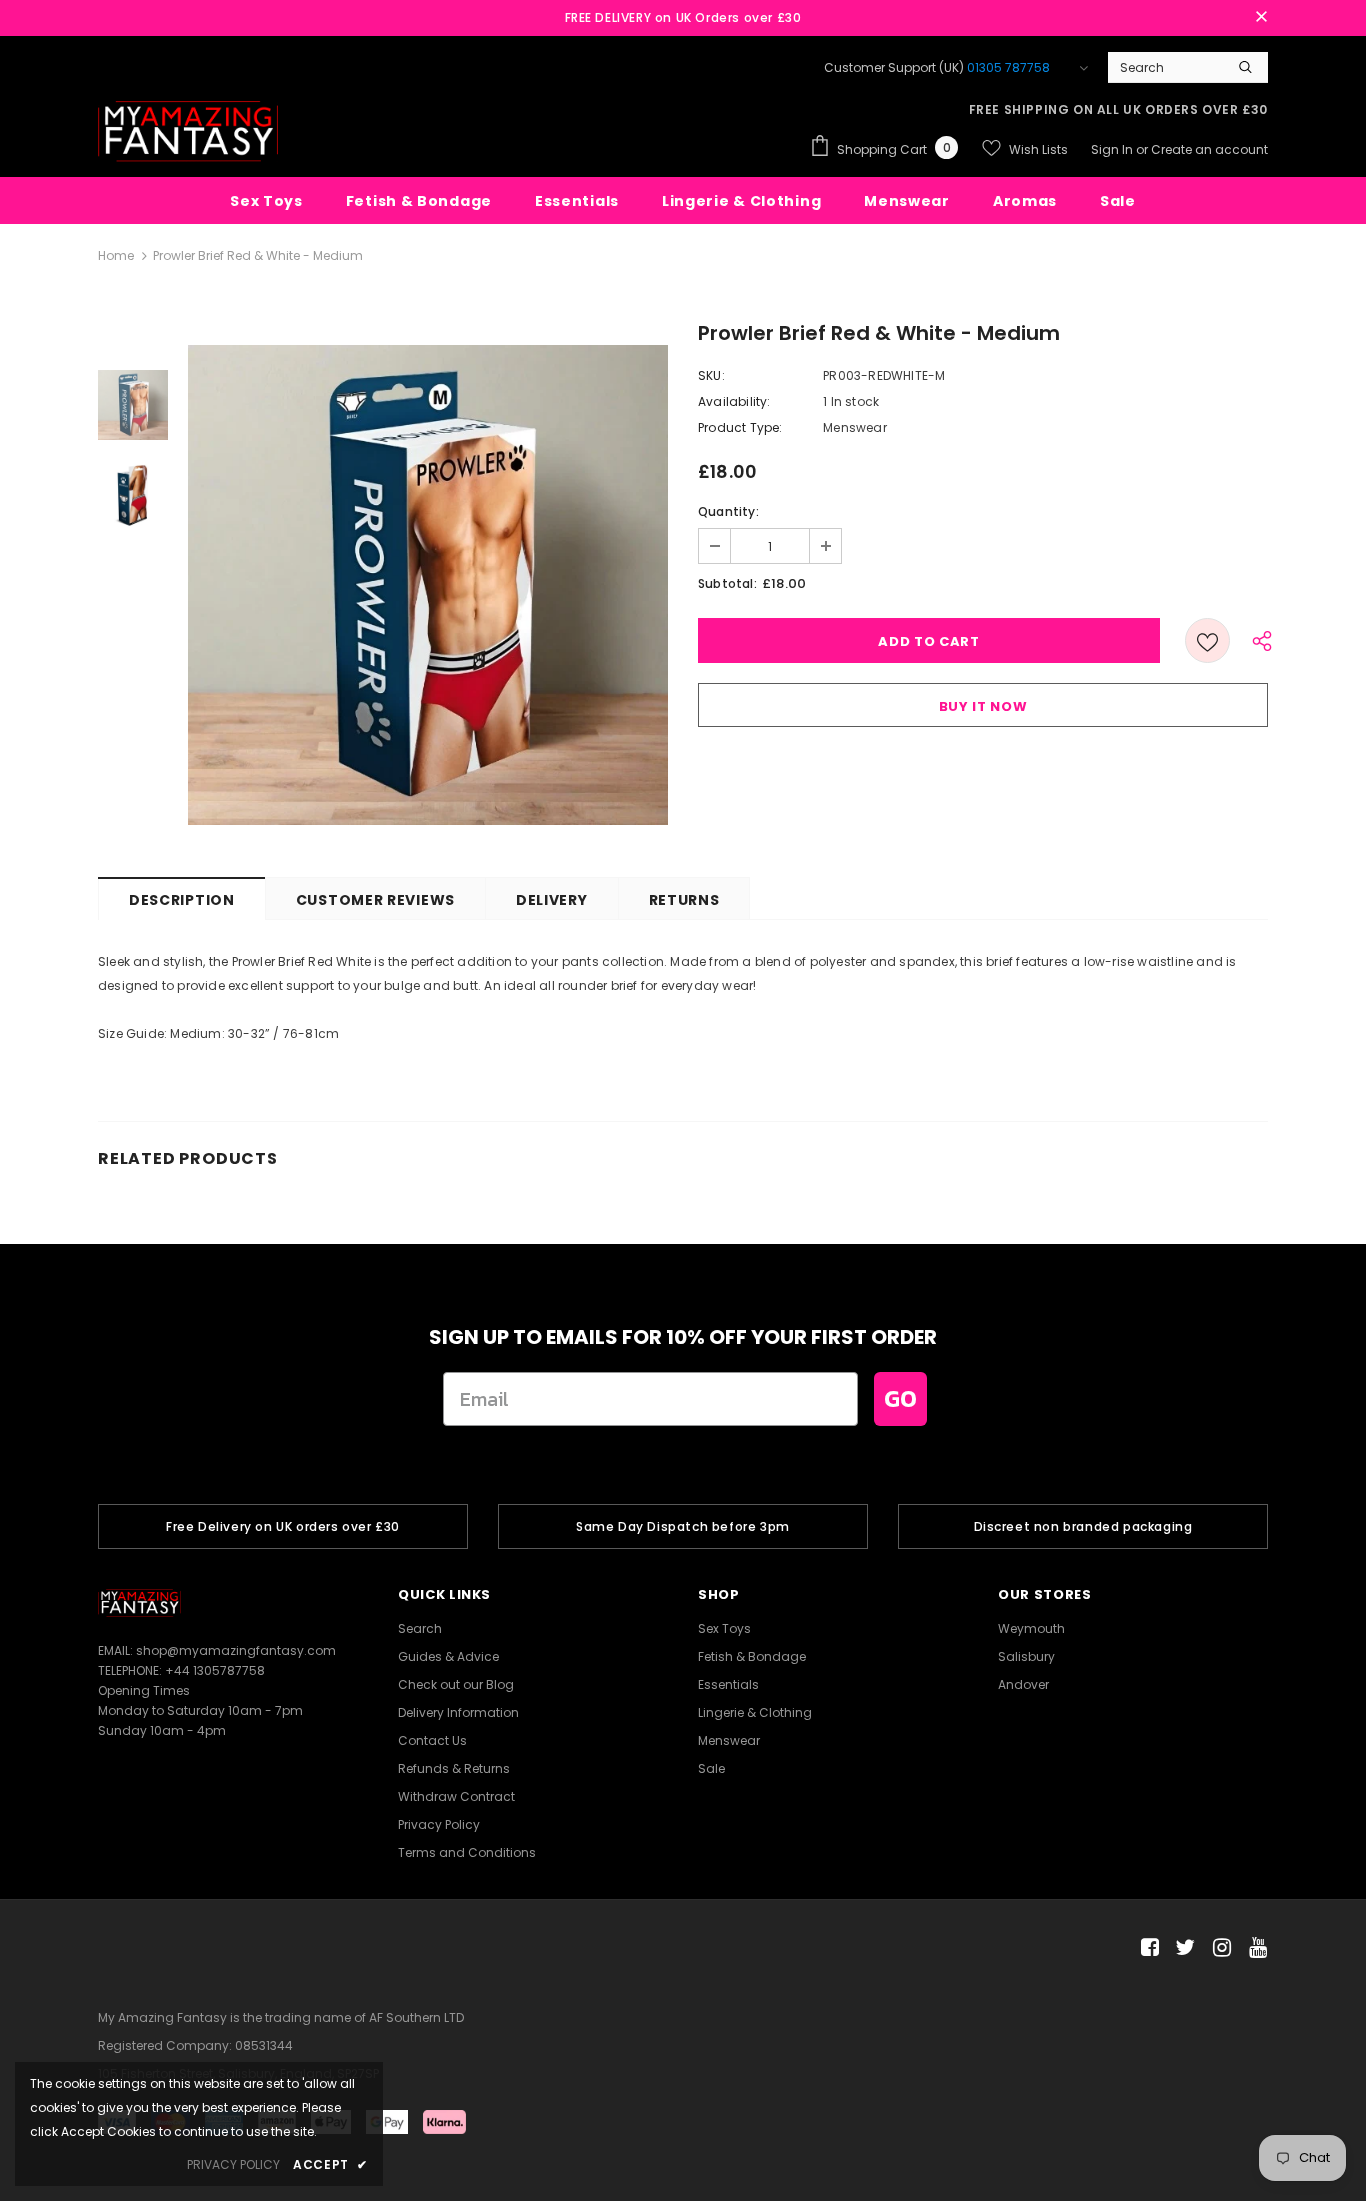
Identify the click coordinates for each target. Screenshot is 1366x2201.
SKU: (711, 375)
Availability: (734, 401)
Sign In (1113, 149)
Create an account (1209, 149)
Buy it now (983, 706)
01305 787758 (1008, 67)
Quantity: (728, 511)
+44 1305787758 (215, 1670)
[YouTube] (1254, 1948)
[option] (428, 585)
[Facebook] (1146, 1948)
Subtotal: (727, 583)
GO (900, 1398)
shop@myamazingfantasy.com (236, 1650)
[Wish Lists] (1207, 640)
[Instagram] (1218, 1948)
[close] (1261, 18)
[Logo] (188, 131)
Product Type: (740, 427)
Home (116, 255)
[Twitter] (1182, 1948)
